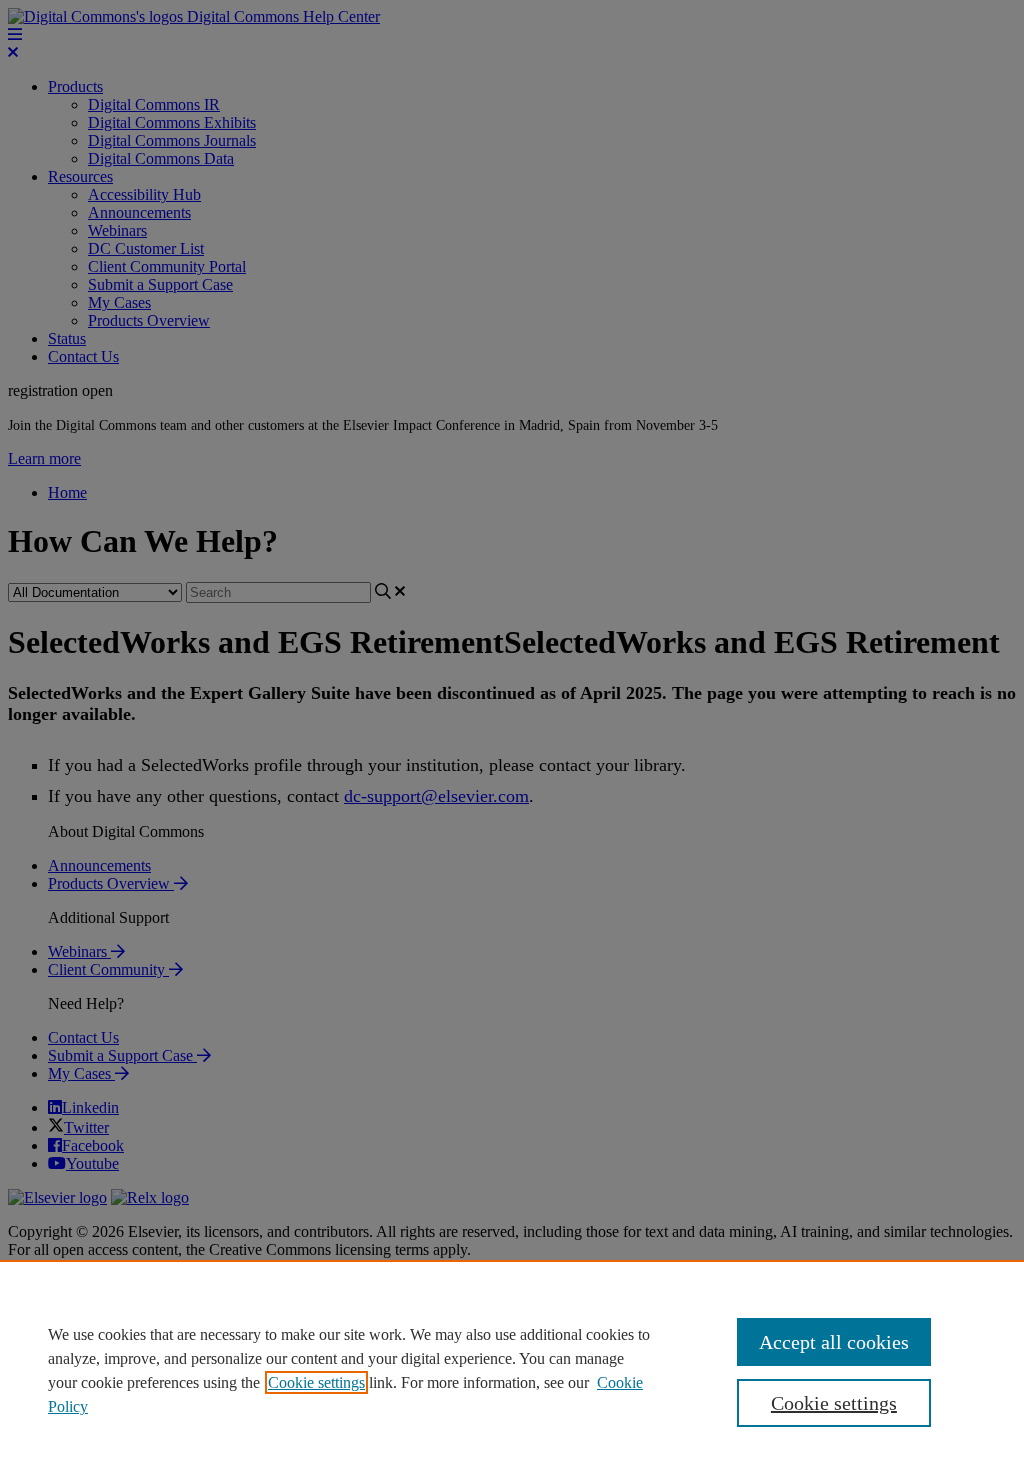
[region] (512, 1370)
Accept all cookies (834, 1342)
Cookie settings (316, 1382)
